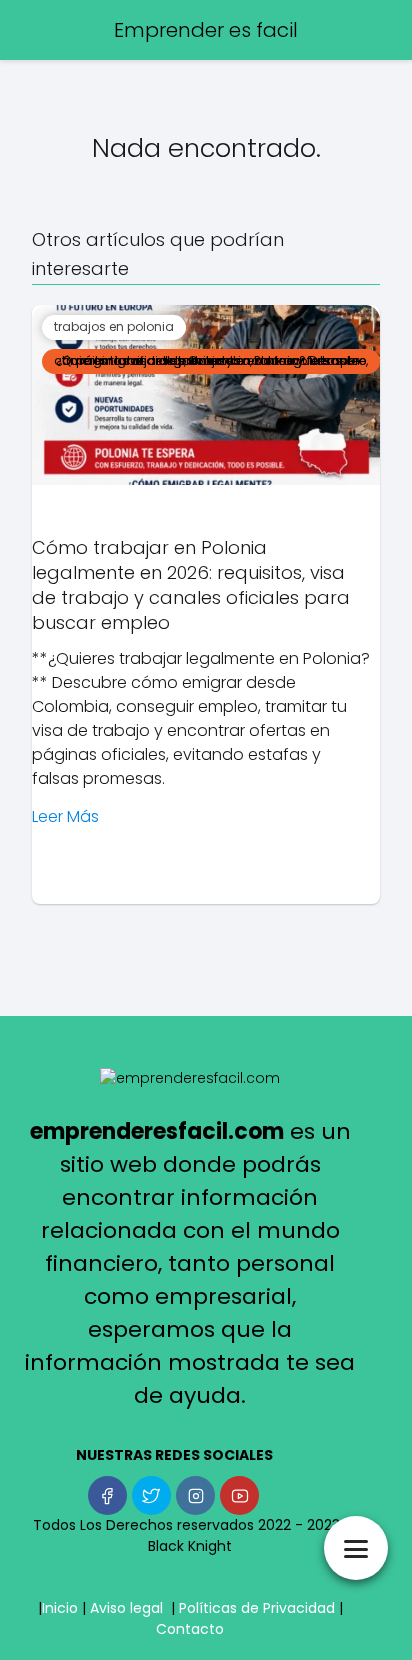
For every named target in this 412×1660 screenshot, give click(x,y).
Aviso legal (126, 1608)
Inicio (60, 1608)
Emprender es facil (206, 30)
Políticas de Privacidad (257, 1608)
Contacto (190, 1629)
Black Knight (190, 1546)
